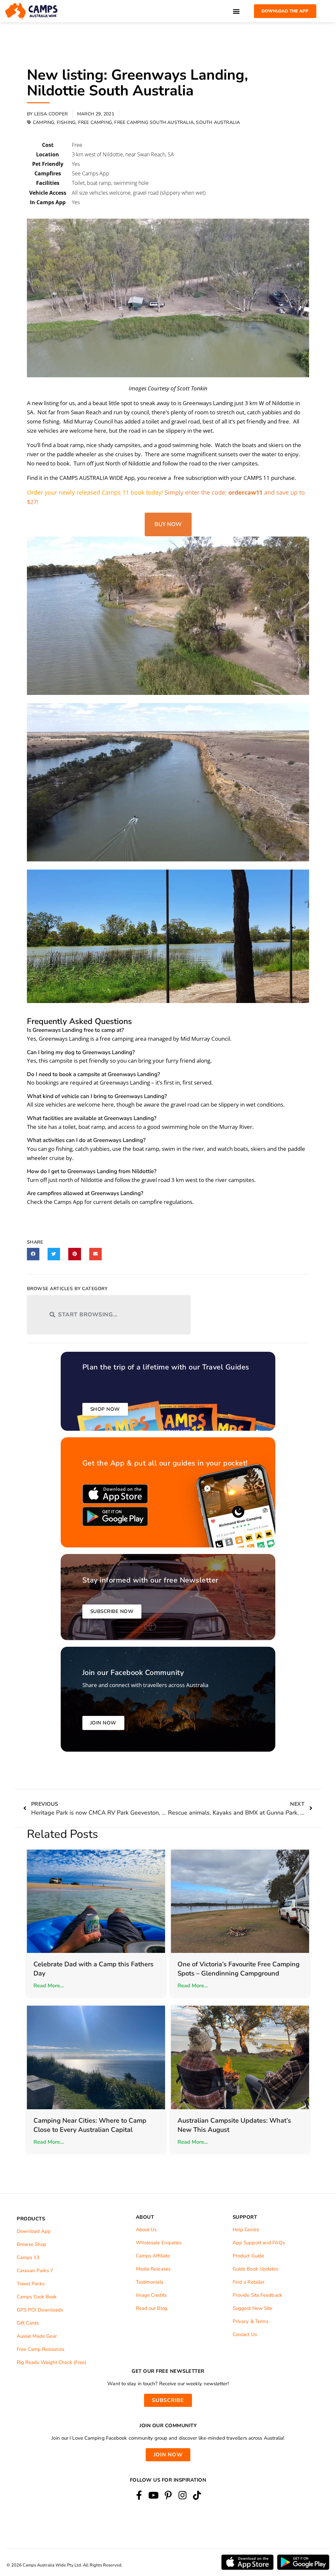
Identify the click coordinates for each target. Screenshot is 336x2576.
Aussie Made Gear (37, 2336)
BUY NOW (168, 524)
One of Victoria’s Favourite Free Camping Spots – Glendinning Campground (239, 1969)
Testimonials (150, 2282)
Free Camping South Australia (154, 122)
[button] (236, 11)
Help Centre (246, 2230)
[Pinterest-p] (168, 2496)
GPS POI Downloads (40, 2310)
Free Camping (95, 122)
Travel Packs (31, 2284)
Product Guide (248, 2256)
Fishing (66, 122)
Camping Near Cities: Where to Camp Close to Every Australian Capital (90, 2125)
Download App (34, 2231)
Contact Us (245, 2334)
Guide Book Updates (256, 2269)
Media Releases (153, 2269)
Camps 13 (28, 2257)
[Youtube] (153, 2496)
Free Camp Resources (41, 2349)
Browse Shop (31, 2244)
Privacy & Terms (251, 2321)
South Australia (218, 122)
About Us (146, 2230)
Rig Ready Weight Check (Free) (52, 2362)
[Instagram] (183, 2496)
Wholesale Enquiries (159, 2243)
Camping (43, 122)
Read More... (49, 1986)
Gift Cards (28, 2323)
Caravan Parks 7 (35, 2271)
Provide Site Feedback (257, 2295)
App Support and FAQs (259, 2243)
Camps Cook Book (37, 2297)
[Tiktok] (197, 2496)
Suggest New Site (253, 2308)
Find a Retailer (249, 2282)
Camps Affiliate (153, 2256)
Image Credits (151, 2295)
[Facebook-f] (139, 2496)
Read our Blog (152, 2308)
